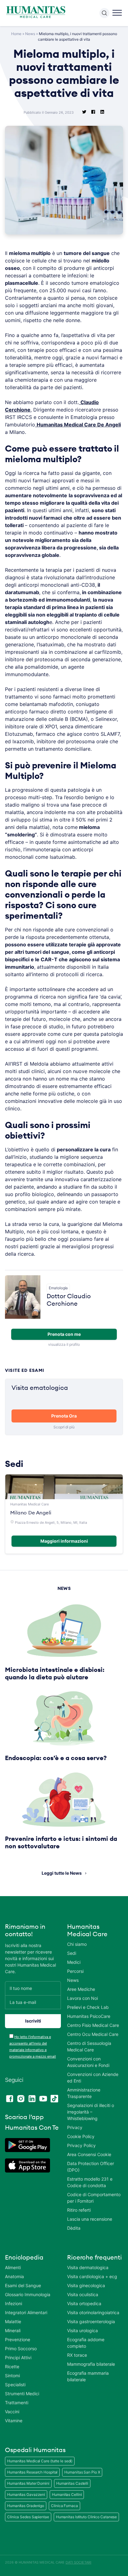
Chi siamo (77, 1944)
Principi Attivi (18, 2358)
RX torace (77, 2355)
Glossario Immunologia (28, 2294)
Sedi (72, 1953)
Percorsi (75, 1971)
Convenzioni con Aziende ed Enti (93, 2078)
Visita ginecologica (86, 2285)
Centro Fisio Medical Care (93, 2025)
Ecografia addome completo (86, 2343)
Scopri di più (64, 1427)
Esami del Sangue (23, 2285)
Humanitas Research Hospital (32, 2472)
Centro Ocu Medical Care (93, 2034)
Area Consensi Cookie (89, 2154)
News (30, 34)
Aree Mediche (81, 1989)
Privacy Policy (81, 2145)
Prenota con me (64, 1334)
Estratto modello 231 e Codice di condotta (90, 2182)
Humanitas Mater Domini (28, 2483)
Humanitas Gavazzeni (26, 2494)
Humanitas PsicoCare (89, 2016)
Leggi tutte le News (62, 1873)
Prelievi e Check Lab (88, 2007)
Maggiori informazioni (64, 1541)
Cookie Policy (81, 2136)
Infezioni (14, 2303)
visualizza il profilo (64, 1344)
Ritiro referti (79, 2210)
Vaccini (12, 2412)
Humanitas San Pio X (82, 2472)
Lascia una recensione (90, 2219)
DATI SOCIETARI (78, 2562)
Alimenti (13, 2267)
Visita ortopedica (84, 2303)
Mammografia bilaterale (91, 2364)
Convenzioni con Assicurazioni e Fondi (88, 2062)
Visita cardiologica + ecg (92, 2276)
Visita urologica (82, 2330)
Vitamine (14, 2421)
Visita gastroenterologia (91, 2321)
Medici (74, 1962)
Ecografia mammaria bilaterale (88, 2376)
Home (16, 34)
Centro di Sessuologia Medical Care (89, 2046)
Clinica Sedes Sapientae (28, 2517)
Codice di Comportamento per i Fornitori (94, 2198)
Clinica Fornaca (64, 2506)
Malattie (13, 2321)
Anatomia (14, 2276)
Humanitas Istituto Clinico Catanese (87, 2517)
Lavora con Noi (82, 1998)
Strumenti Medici (22, 2394)
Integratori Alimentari (26, 2312)
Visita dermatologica (88, 2267)
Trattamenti (17, 2403)
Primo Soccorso (21, 2348)
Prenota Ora (64, 1416)
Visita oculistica (83, 2294)
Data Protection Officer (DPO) (91, 2167)
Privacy (75, 2127)
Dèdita (74, 2228)
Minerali (13, 2330)
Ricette (12, 2367)
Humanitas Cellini (67, 2494)
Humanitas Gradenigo (26, 2506)
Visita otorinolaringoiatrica (93, 2312)
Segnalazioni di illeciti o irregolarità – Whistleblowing (91, 2112)
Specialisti (15, 2385)
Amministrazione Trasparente (84, 2093)
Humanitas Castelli (72, 2483)
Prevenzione (18, 2339)
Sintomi (12, 2376)
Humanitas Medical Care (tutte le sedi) (40, 2461)
